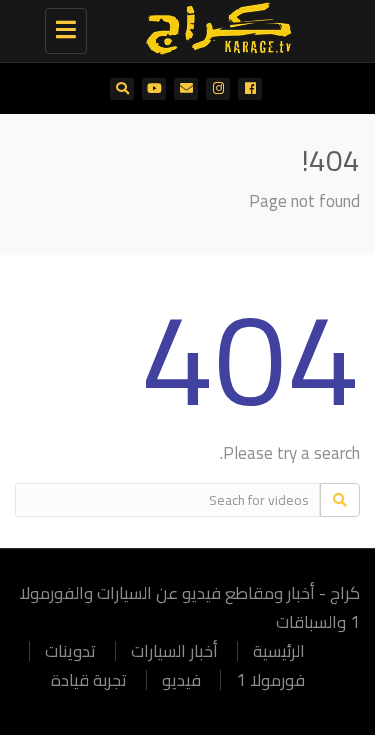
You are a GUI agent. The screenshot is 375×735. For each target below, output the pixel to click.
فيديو (181, 680)
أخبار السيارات (174, 651)
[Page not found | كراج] (212, 25)
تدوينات (70, 651)
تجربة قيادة (89, 680)
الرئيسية (279, 651)
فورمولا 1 (270, 680)
